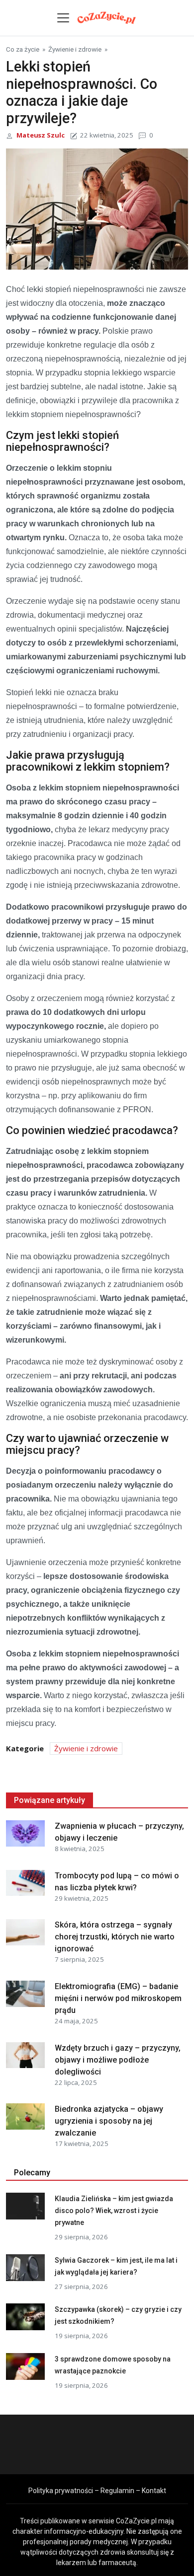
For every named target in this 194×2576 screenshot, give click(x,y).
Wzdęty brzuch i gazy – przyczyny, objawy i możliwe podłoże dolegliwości (118, 2060)
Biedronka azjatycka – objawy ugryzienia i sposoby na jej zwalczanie (109, 2121)
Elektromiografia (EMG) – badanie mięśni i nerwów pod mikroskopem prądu (118, 1998)
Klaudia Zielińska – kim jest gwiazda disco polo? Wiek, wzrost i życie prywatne (114, 2211)
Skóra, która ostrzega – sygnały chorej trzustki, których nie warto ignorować (115, 1937)
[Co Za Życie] (107, 17)
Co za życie (23, 49)
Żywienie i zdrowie (75, 49)
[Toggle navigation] (63, 18)
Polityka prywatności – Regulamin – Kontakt (97, 2491)
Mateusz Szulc (41, 135)
